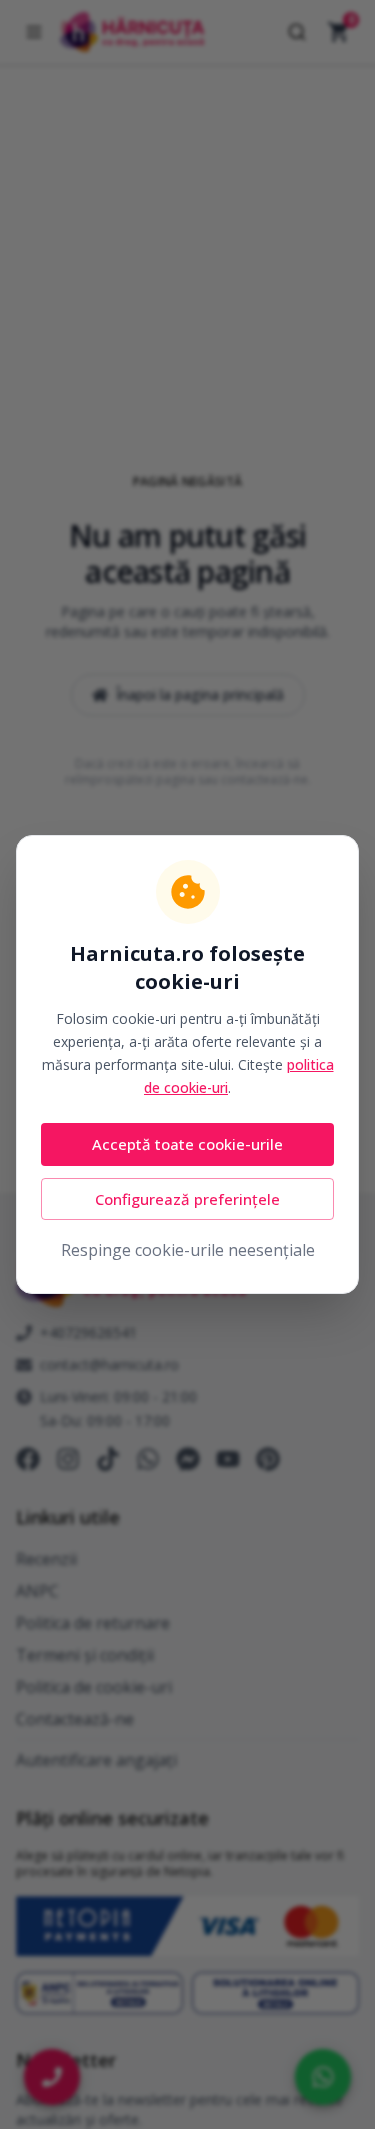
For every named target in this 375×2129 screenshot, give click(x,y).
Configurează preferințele (187, 1199)
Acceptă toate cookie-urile (187, 1144)
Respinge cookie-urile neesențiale (188, 1250)
